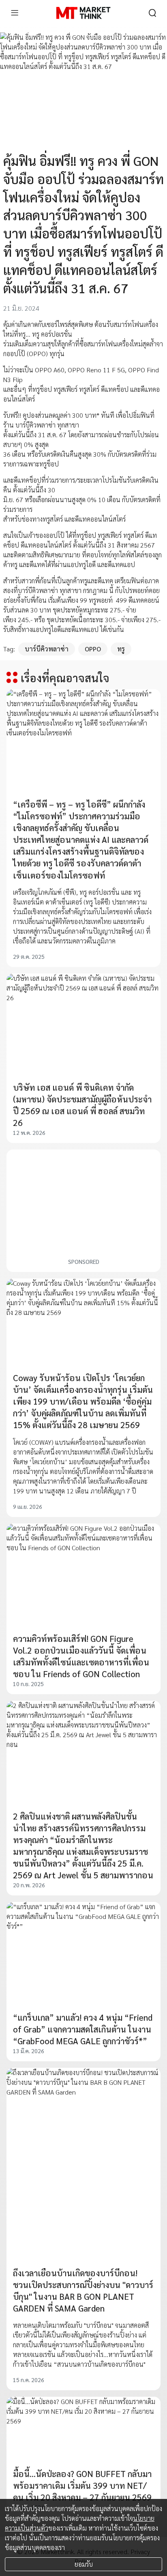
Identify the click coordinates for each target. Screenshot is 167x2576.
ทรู (121, 649)
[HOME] (83, 13)
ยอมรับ (84, 2564)
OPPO (93, 649)
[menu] (15, 13)
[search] (152, 13)
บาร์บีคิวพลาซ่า (47, 649)
